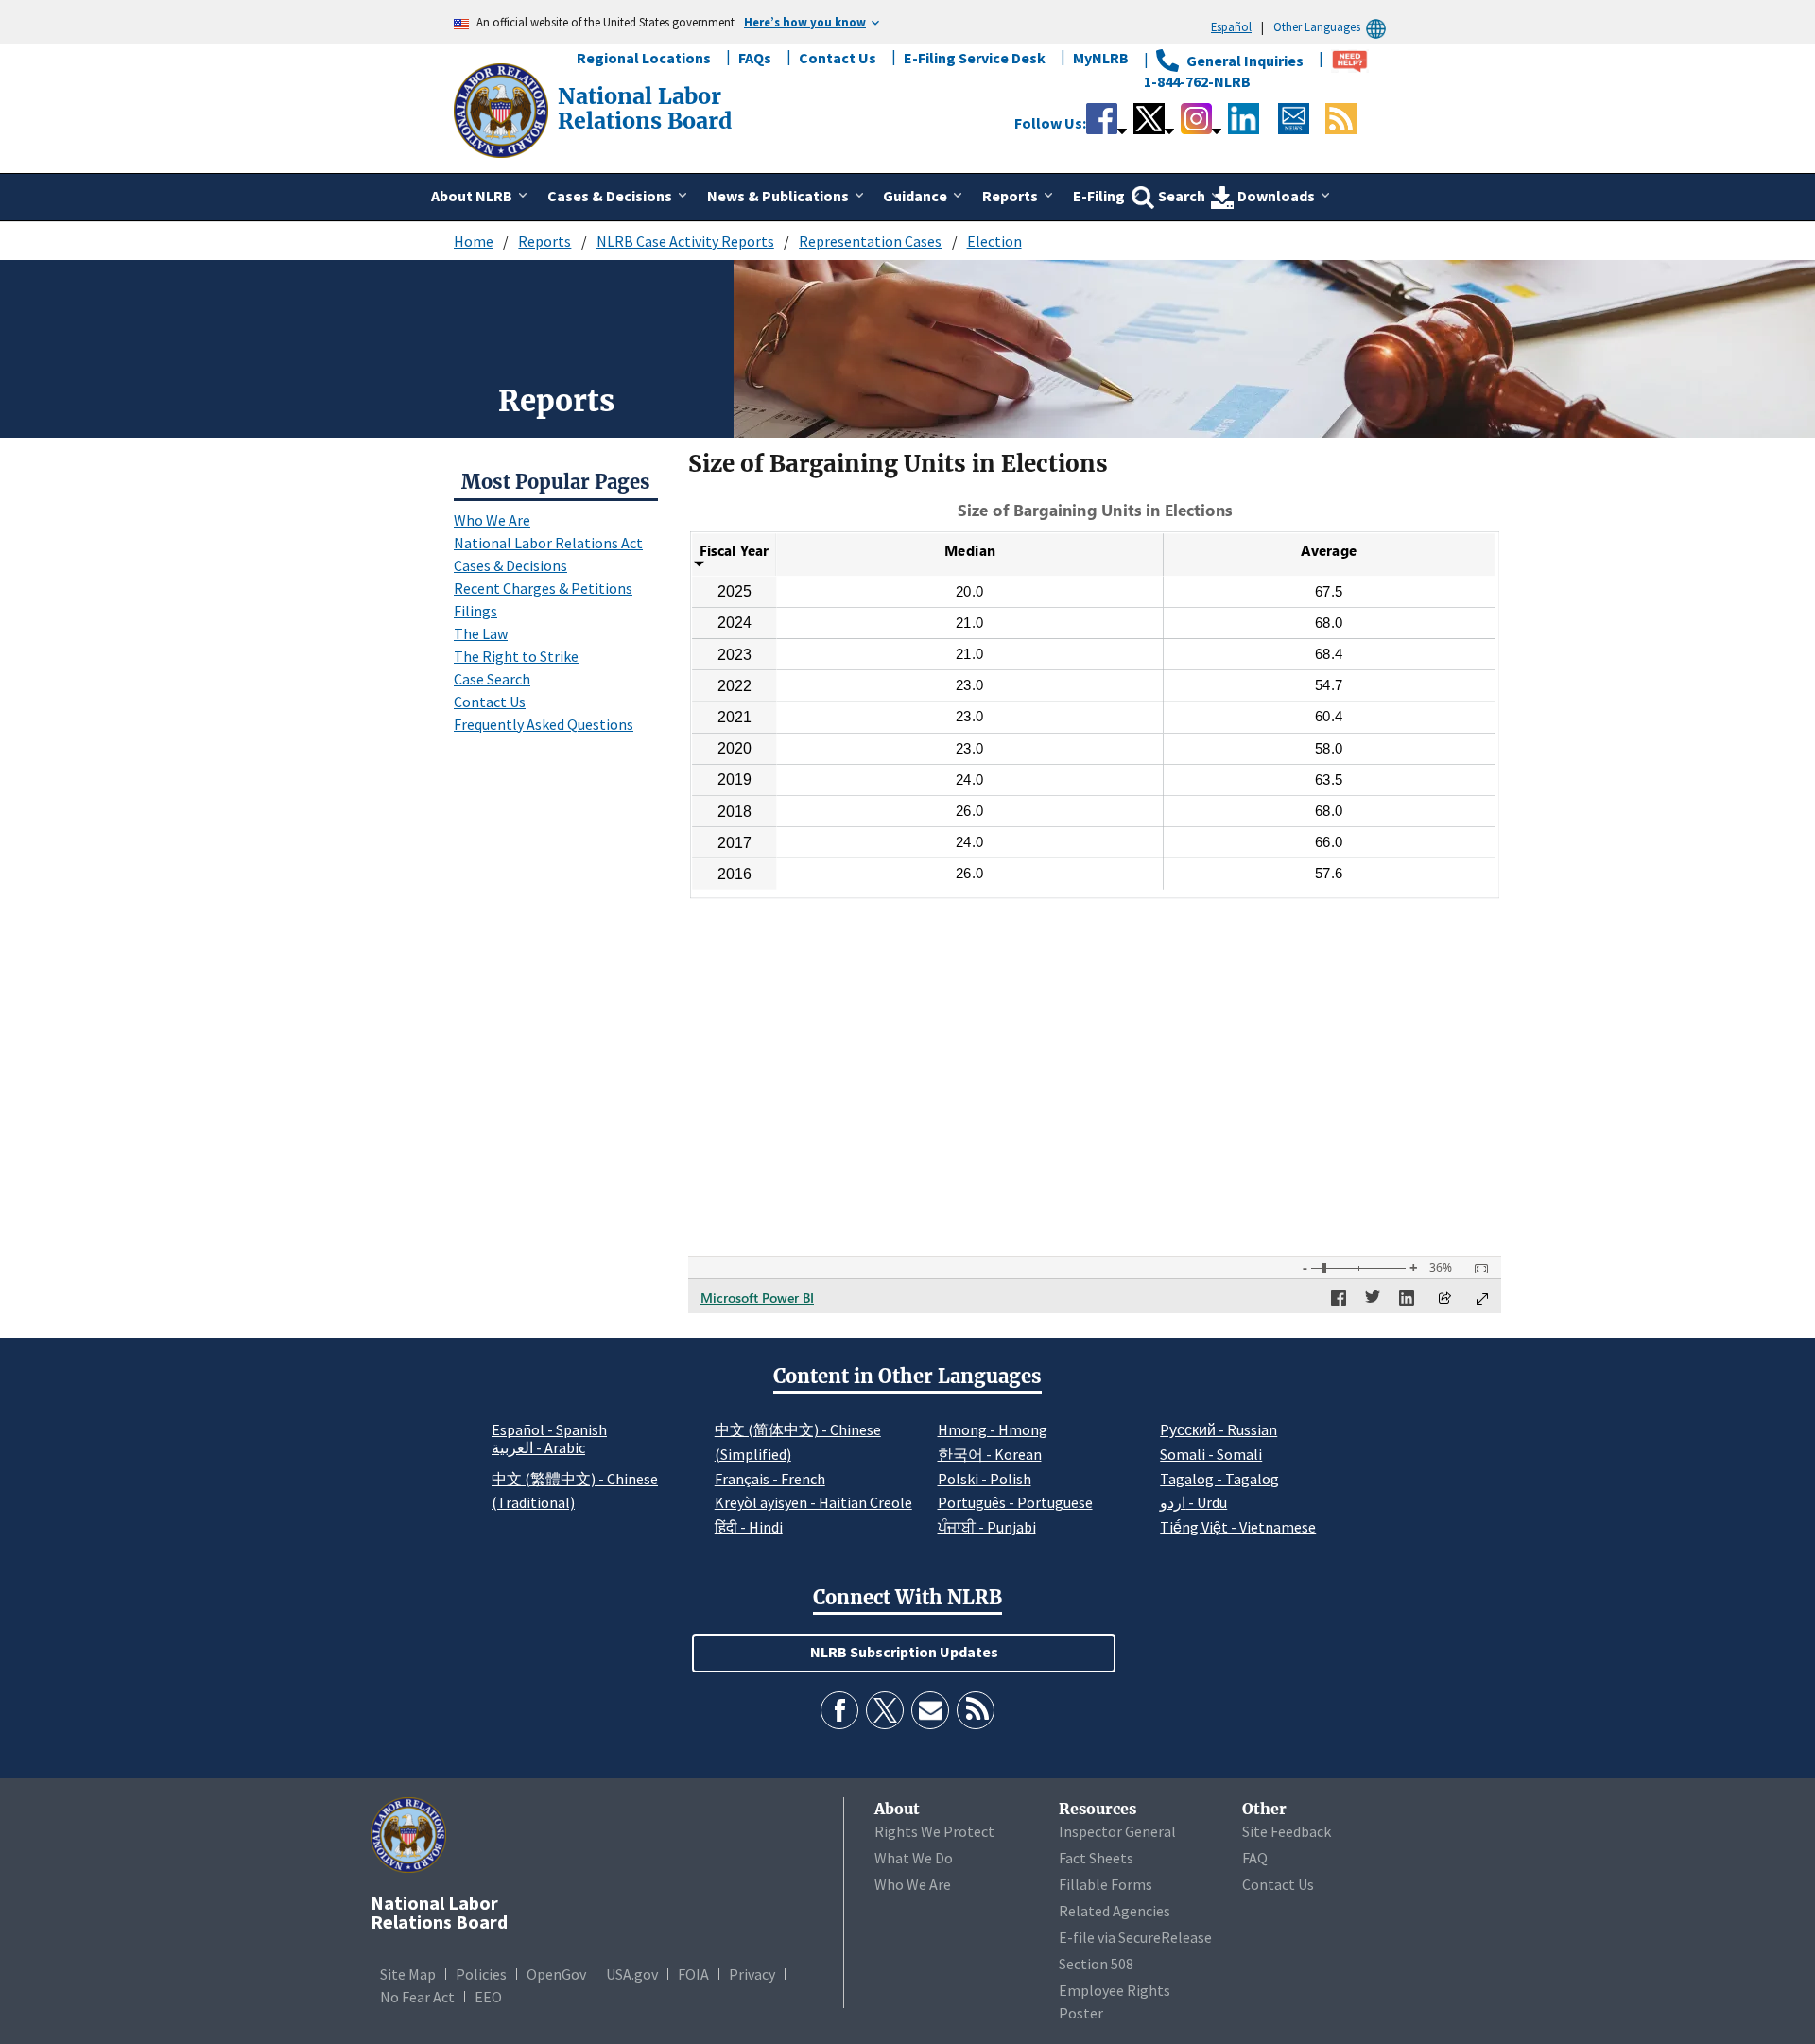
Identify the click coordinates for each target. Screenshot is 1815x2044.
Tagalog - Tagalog (1219, 1479)
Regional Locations (644, 58)
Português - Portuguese (1015, 1502)
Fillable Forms (1106, 1884)
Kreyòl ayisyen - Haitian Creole (813, 1502)
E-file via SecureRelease (1135, 1937)
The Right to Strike (516, 656)
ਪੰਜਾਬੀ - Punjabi (987, 1527)
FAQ (1255, 1858)
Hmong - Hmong (993, 1429)
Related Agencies (1115, 1911)
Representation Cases (870, 241)
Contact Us (838, 58)
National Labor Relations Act (548, 543)
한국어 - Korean (990, 1454)
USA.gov (632, 1974)
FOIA (693, 1974)
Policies (481, 1974)
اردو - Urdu (1193, 1502)
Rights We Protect (934, 1831)
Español (1231, 26)
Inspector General (1117, 1831)
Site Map (408, 1974)
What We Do (914, 1858)
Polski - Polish (985, 1479)
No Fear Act (417, 1997)
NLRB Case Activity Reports (685, 241)
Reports (544, 241)
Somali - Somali (1211, 1454)
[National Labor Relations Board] (503, 109)
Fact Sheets (1096, 1858)
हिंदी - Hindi (749, 1527)
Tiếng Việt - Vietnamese (1238, 1527)
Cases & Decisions (510, 565)
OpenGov (556, 1974)
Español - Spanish (549, 1429)
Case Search (492, 679)
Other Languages (1317, 26)
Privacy (752, 1974)
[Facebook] (839, 1710)
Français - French (770, 1479)
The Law (481, 633)
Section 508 (1096, 1964)
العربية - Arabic (538, 1448)
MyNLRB (1101, 58)
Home (474, 241)
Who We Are (492, 520)
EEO (488, 1997)
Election (994, 241)
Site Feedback (1287, 1831)
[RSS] (976, 1710)
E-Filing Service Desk (975, 58)
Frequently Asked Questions (544, 724)
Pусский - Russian (1219, 1429)
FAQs (755, 58)
